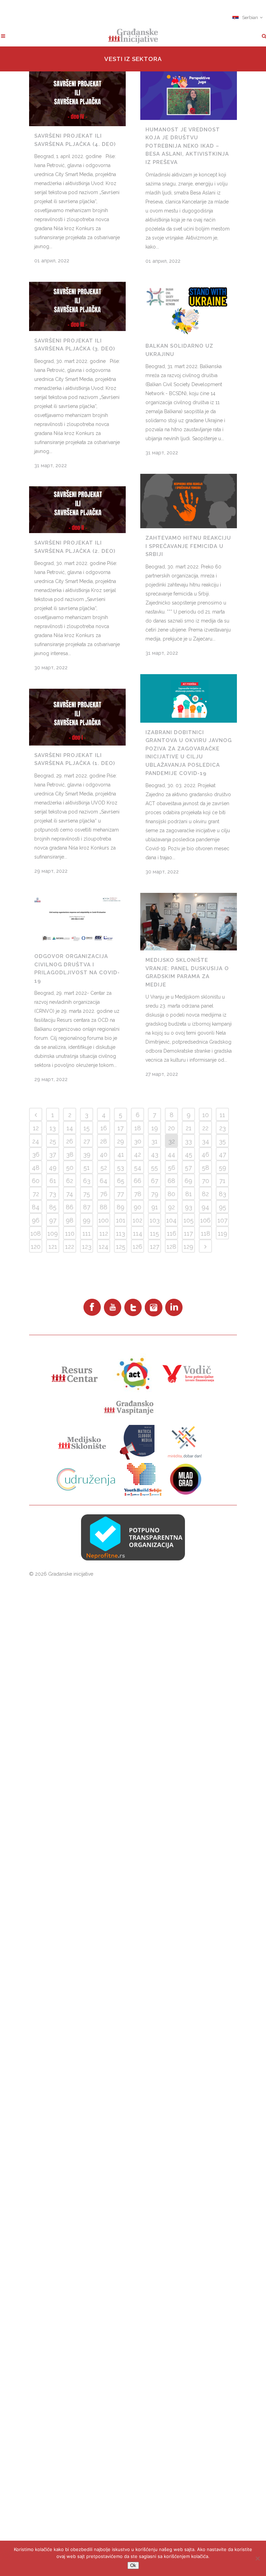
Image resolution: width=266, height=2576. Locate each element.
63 (87, 1181)
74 (70, 1194)
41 (121, 1154)
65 (121, 1181)
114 (138, 1233)
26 (70, 1141)
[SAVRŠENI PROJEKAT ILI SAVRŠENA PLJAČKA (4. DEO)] (77, 99)
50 (70, 1168)
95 (223, 1207)
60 (36, 1181)
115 (154, 1233)
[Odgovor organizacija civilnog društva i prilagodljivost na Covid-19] (77, 919)
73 (53, 1194)
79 (155, 1194)
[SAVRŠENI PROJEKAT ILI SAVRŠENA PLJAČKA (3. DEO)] (77, 306)
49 (53, 1168)
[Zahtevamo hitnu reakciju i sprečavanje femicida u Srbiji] (189, 501)
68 (171, 1181)
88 (104, 1207)
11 (222, 1115)
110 (70, 1233)
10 (206, 1115)
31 (154, 1141)
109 (53, 1233)
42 (138, 1154)
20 (171, 1128)
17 (121, 1128)
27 (87, 1141)
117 (188, 1233)
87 (87, 1207)
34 (206, 1141)
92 (171, 1207)
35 (222, 1141)
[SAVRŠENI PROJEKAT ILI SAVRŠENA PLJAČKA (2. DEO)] (77, 510)
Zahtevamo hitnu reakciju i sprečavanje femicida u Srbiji (188, 546)
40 (104, 1154)
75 (87, 1194)
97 (53, 1220)
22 (205, 1128)
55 (154, 1168)
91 (155, 1207)
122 (70, 1247)
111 (87, 1233)
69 (188, 1181)
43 (155, 1154)
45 (189, 1154)
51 (87, 1168)
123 (87, 1247)
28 (104, 1141)
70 (206, 1181)
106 (205, 1220)
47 (223, 1154)
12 (36, 1128)
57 (188, 1168)
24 (36, 1141)
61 (53, 1181)
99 (87, 1220)
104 (171, 1220)
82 (205, 1194)
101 (121, 1220)
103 (155, 1220)
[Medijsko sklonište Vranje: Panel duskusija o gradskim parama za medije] (189, 922)
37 (53, 1154)
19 (155, 1128)
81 (189, 1194)
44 (171, 1154)
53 (121, 1168)
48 (36, 1168)
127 (155, 1247)
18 (138, 1128)
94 (205, 1207)
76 (104, 1194)
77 (121, 1194)
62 (70, 1181)
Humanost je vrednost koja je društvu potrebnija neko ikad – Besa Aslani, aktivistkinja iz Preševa (187, 146)
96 (36, 1220)
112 (104, 1233)
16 (104, 1128)
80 (171, 1194)
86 (70, 1207)
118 (206, 1233)
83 (223, 1194)
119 (223, 1233)
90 (138, 1207)
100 (104, 1220)
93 (189, 1207)
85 (53, 1207)
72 (36, 1194)
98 (70, 1220)
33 (188, 1141)
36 (36, 1154)
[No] (257, 2558)
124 (104, 1247)
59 (223, 1168)
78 (138, 1194)
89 (121, 1207)
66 (138, 1181)
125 (121, 1247)
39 (87, 1154)
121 (53, 1247)
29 (121, 1141)
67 (155, 1181)
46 (205, 1154)
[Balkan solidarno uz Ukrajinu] (189, 309)
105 (189, 1220)
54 (138, 1168)
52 (104, 1168)
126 (138, 1247)
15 (87, 1128)
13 (53, 1128)
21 (189, 1128)
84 (36, 1207)
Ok (133, 2565)
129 (188, 1247)
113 (121, 1233)
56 (172, 1168)
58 (206, 1168)
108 (36, 1233)
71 (222, 1181)
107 (223, 1220)
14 (70, 1128)
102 (138, 1220)
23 (223, 1128)
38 (70, 1154)
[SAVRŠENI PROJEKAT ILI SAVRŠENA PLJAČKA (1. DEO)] (77, 717)
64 (104, 1181)
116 (172, 1233)
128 (171, 1247)
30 (138, 1141)
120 (36, 1247)
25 (53, 1141)
